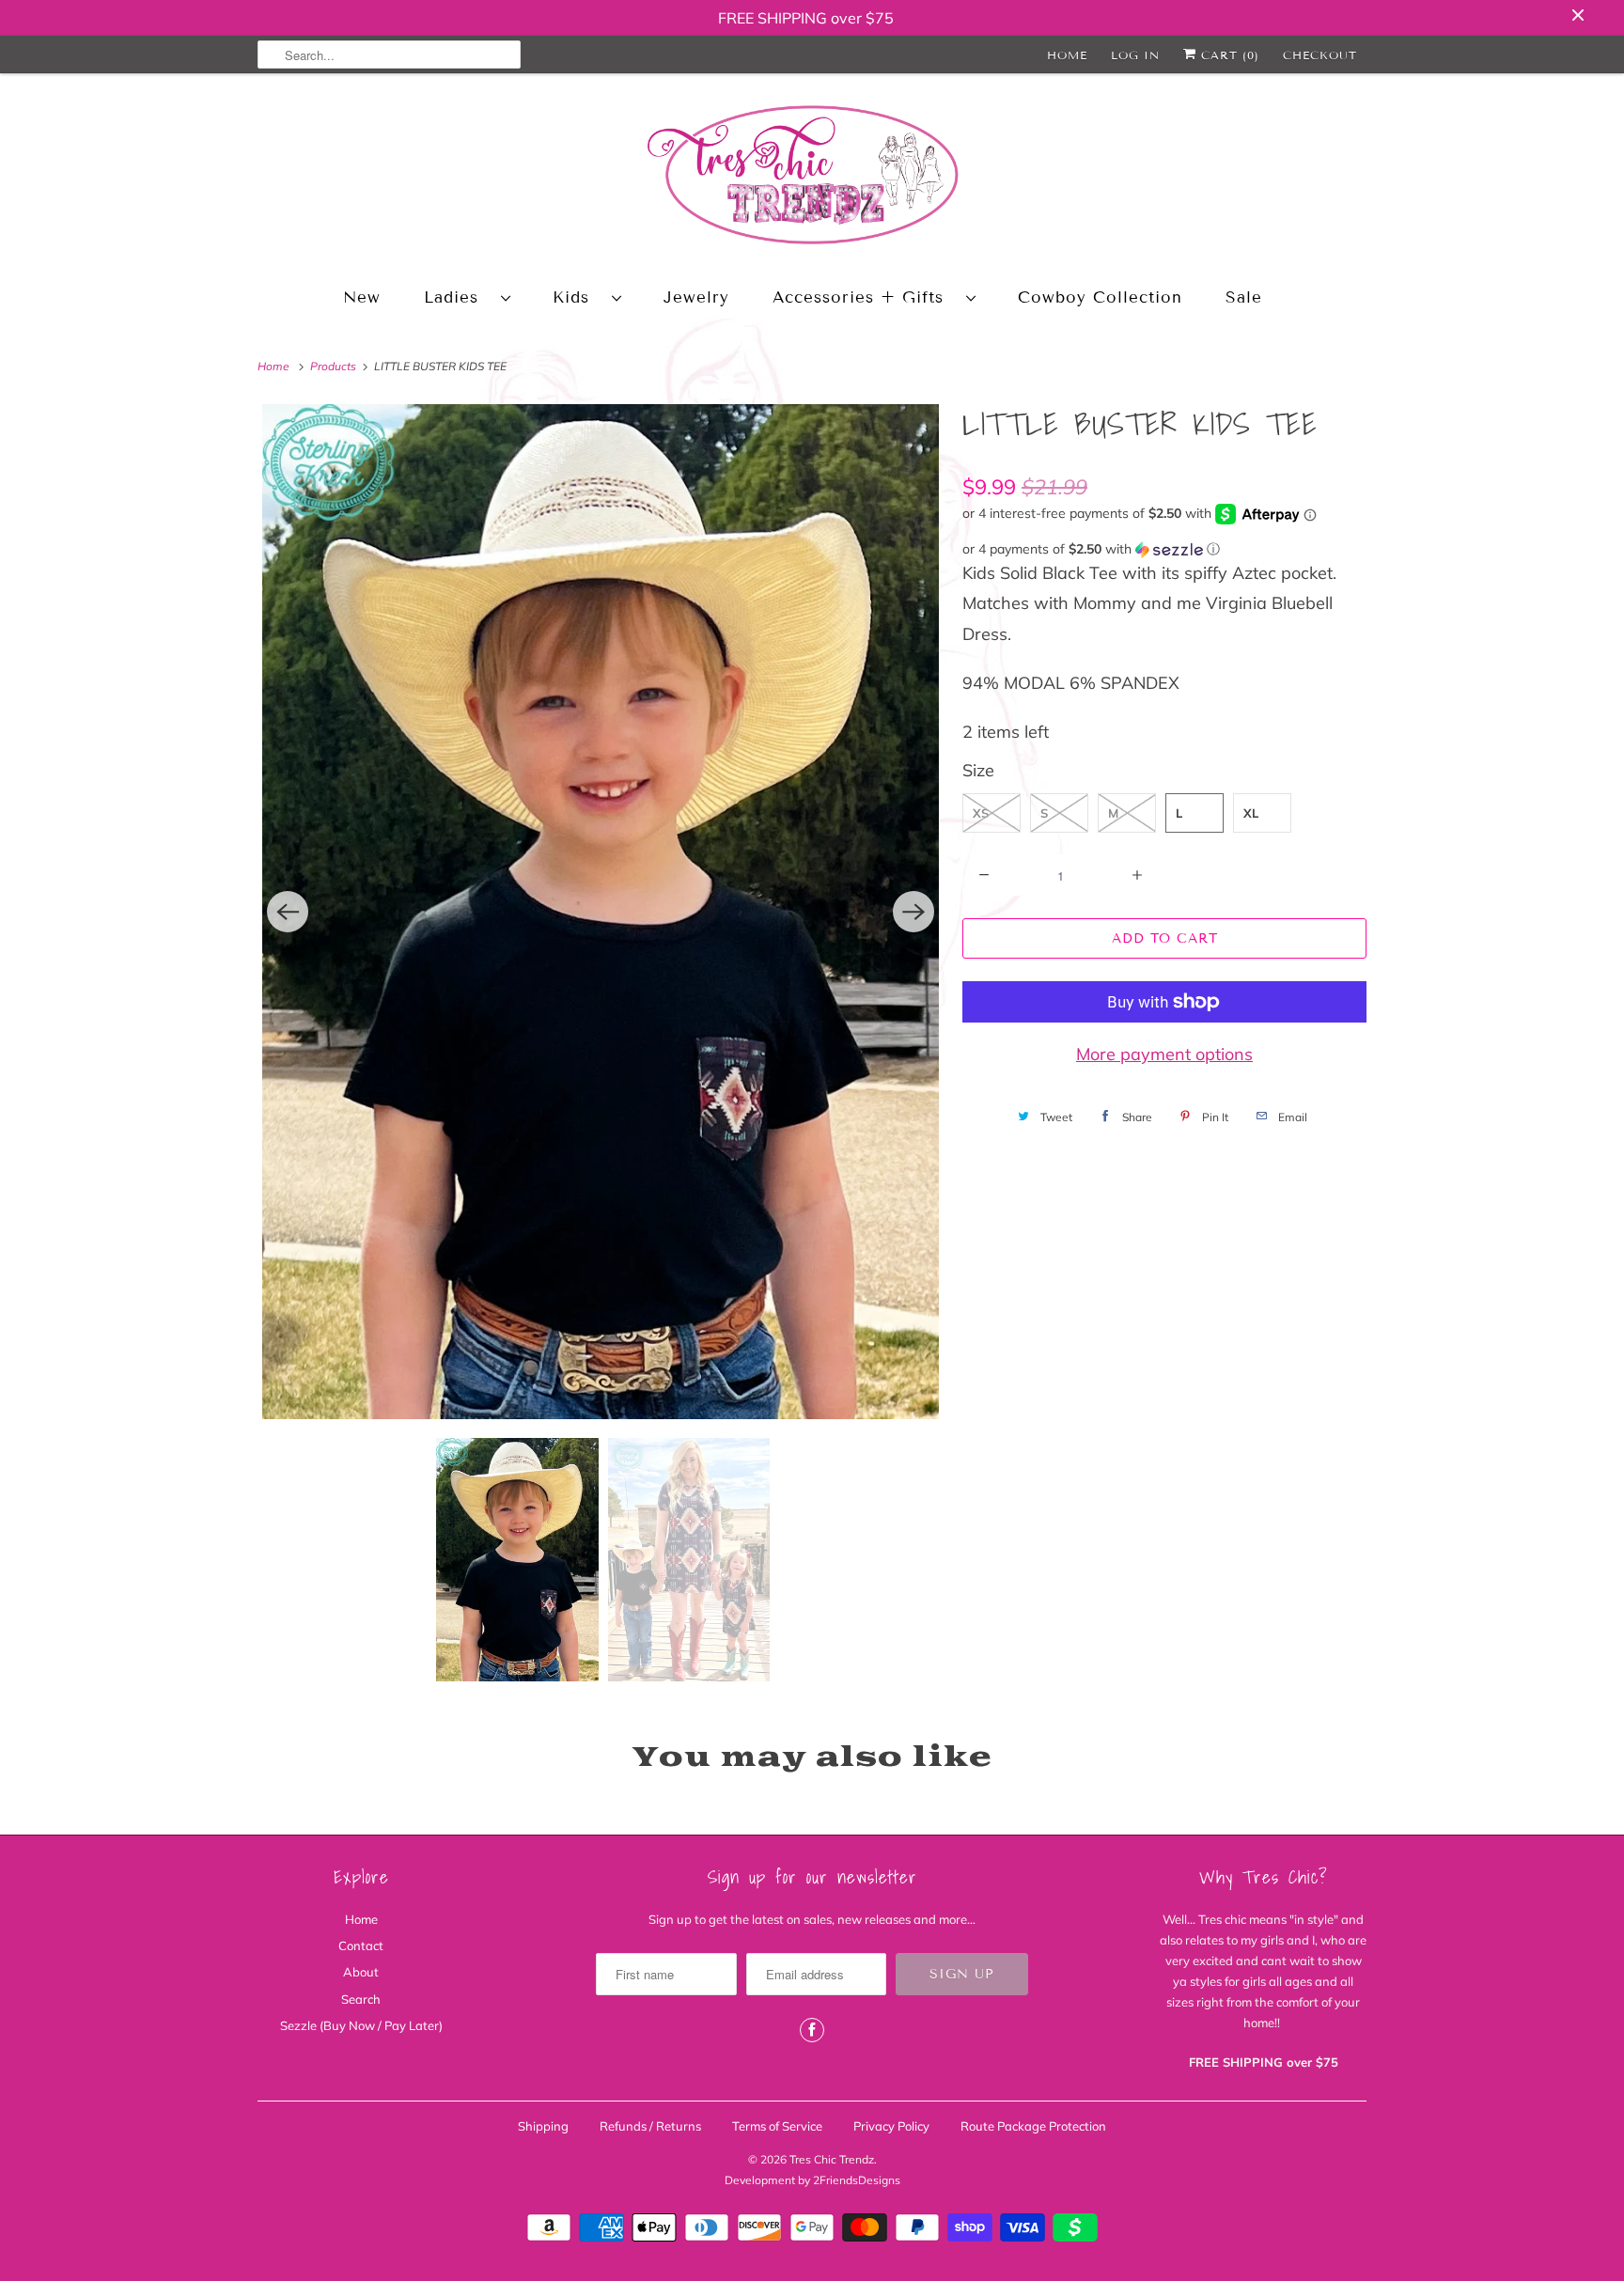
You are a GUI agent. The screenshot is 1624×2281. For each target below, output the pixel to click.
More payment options (1164, 1054)
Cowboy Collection (1100, 297)
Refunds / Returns (650, 2126)
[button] (1164, 549)
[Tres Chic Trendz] (812, 178)
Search (361, 1999)
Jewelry (696, 297)
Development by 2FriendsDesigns (812, 2180)
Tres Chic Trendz (832, 2159)
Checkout (1320, 55)
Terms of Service (777, 2126)
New (362, 297)
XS (981, 813)
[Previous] (288, 912)
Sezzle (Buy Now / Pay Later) (361, 2025)
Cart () (1228, 55)
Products (335, 366)
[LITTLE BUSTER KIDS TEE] (601, 912)
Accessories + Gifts (865, 297)
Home (1067, 55)
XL (1251, 813)
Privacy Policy (891, 2126)
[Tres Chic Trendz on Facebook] (812, 2030)
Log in (1135, 55)
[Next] (913, 912)
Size (978, 770)
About (361, 1972)
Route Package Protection (1033, 2126)
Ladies (458, 297)
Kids (578, 297)
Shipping (543, 2126)
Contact (361, 1945)
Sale (1244, 297)
